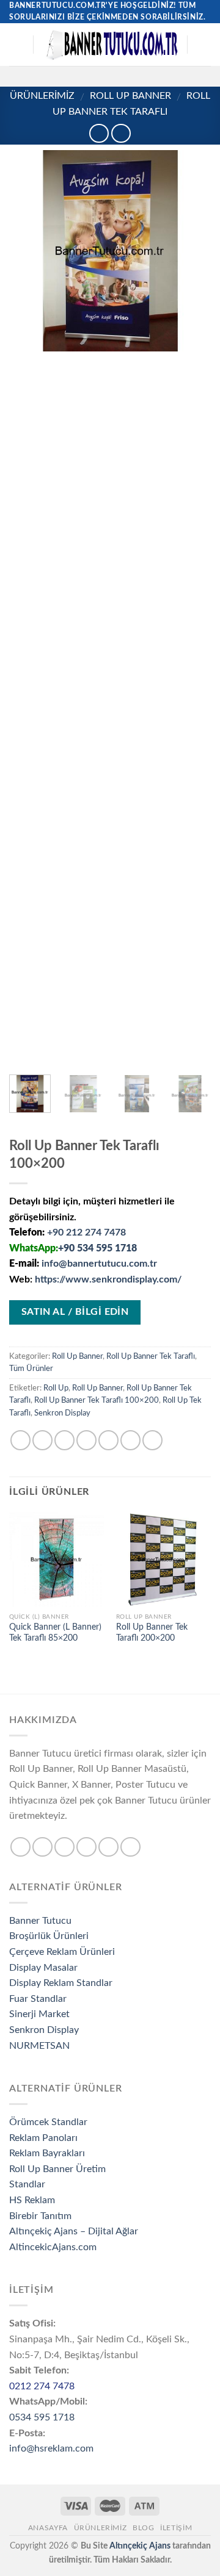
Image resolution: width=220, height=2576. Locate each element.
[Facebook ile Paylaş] (42, 1440)
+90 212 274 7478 (86, 1232)
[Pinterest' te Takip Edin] (142, 76)
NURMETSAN (39, 2046)
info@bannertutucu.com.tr (99, 1264)
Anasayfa (48, 2528)
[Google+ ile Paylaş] (130, 1440)
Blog (143, 2528)
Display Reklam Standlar (61, 1983)
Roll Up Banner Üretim (57, 2169)
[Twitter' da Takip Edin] (94, 76)
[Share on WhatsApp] (20, 1440)
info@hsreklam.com (51, 2448)
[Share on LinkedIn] (152, 1440)
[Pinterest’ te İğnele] (108, 1440)
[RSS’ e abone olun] (158, 76)
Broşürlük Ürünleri (49, 1936)
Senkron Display (62, 1413)
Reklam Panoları (43, 2138)
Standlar (27, 2184)
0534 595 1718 (42, 2417)
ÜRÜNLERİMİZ (42, 96)
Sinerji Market (39, 2014)
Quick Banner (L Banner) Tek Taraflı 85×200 (55, 1633)
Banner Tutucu (40, 1921)
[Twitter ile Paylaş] (64, 1440)
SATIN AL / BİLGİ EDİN (75, 1312)
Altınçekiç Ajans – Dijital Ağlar (74, 2231)
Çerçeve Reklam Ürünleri (62, 1952)
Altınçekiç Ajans (140, 2546)
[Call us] (126, 76)
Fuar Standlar (38, 1999)
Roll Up (56, 1388)
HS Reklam (32, 2200)
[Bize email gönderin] (110, 76)
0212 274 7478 (42, 2386)
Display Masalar (43, 1968)
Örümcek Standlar (48, 2122)
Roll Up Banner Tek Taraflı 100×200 (97, 1400)
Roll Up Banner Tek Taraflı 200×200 (152, 1633)
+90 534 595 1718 (97, 1248)
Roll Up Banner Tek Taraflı (151, 1356)
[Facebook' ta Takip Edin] (62, 76)
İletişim (176, 2528)
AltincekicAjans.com (53, 2247)
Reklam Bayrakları (47, 2153)
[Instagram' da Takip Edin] (78, 76)
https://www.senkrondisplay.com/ (108, 1279)
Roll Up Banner (130, 96)
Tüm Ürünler (31, 1369)
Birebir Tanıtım (40, 2216)
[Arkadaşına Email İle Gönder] (86, 1440)
